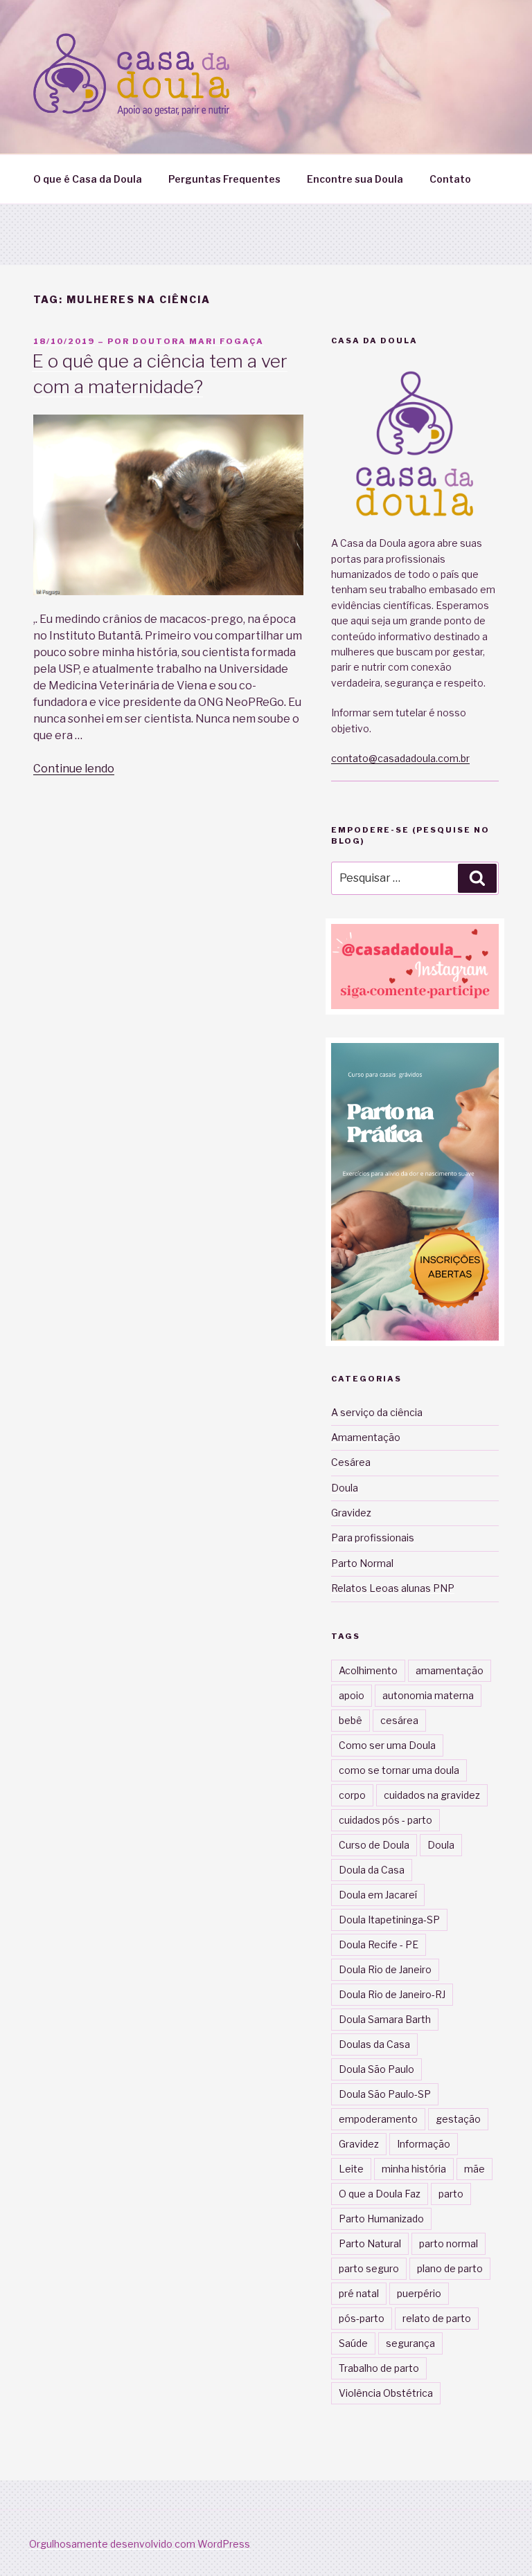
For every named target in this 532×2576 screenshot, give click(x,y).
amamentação (450, 1670)
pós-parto (362, 2318)
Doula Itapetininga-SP (389, 1920)
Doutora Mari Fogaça (198, 341)
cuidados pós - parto (385, 1820)
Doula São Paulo (376, 2069)
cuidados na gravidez (432, 1795)
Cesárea (351, 1462)
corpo (352, 1795)
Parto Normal (362, 1563)
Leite (351, 2169)
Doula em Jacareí (378, 1895)
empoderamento (378, 2119)
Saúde (353, 2343)
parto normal (449, 2243)
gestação (458, 2119)
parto (451, 2194)
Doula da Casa (372, 1870)
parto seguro (369, 2268)
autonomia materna (428, 1695)
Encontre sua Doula (355, 179)
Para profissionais (373, 1538)
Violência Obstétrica (386, 2393)
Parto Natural (370, 2243)
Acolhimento (368, 1670)
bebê (351, 1720)
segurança (410, 2343)
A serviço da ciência (377, 1412)
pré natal (359, 2293)
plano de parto (450, 2268)
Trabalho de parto (379, 2368)
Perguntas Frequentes (224, 179)
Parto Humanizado (381, 2219)
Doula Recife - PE (379, 1944)
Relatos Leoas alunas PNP (393, 1588)
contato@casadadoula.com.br (400, 758)
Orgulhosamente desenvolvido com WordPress (140, 2544)
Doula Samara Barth (385, 2019)
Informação (424, 2144)
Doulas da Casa (374, 2044)
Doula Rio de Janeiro (385, 1969)
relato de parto (437, 2318)
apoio (352, 1695)
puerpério (419, 2293)
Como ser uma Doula (387, 1745)
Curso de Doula (374, 1845)
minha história (414, 2169)
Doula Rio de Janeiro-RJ (392, 1994)
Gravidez (351, 1513)
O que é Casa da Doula (88, 179)
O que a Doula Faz (380, 2194)
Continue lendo (74, 769)
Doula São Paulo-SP (385, 2094)
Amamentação (366, 1437)
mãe (475, 2169)
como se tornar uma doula (399, 1770)
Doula (345, 1488)
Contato (450, 179)
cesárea (399, 1720)
